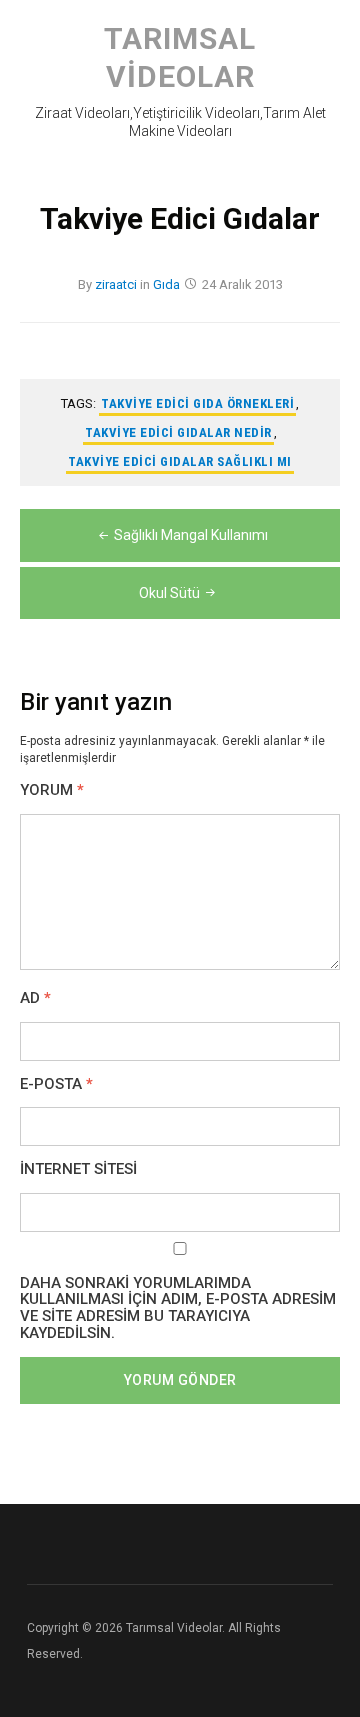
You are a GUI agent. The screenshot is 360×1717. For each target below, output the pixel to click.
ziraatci (116, 284)
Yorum (52, 790)
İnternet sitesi (78, 1169)
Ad (35, 998)
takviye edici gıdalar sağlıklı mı (180, 461)
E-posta (56, 1084)
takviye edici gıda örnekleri (197, 403)
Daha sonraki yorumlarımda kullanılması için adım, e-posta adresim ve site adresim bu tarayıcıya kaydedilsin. (178, 1308)
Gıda (166, 284)
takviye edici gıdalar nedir (178, 432)
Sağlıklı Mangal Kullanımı (191, 535)
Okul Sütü (169, 593)
